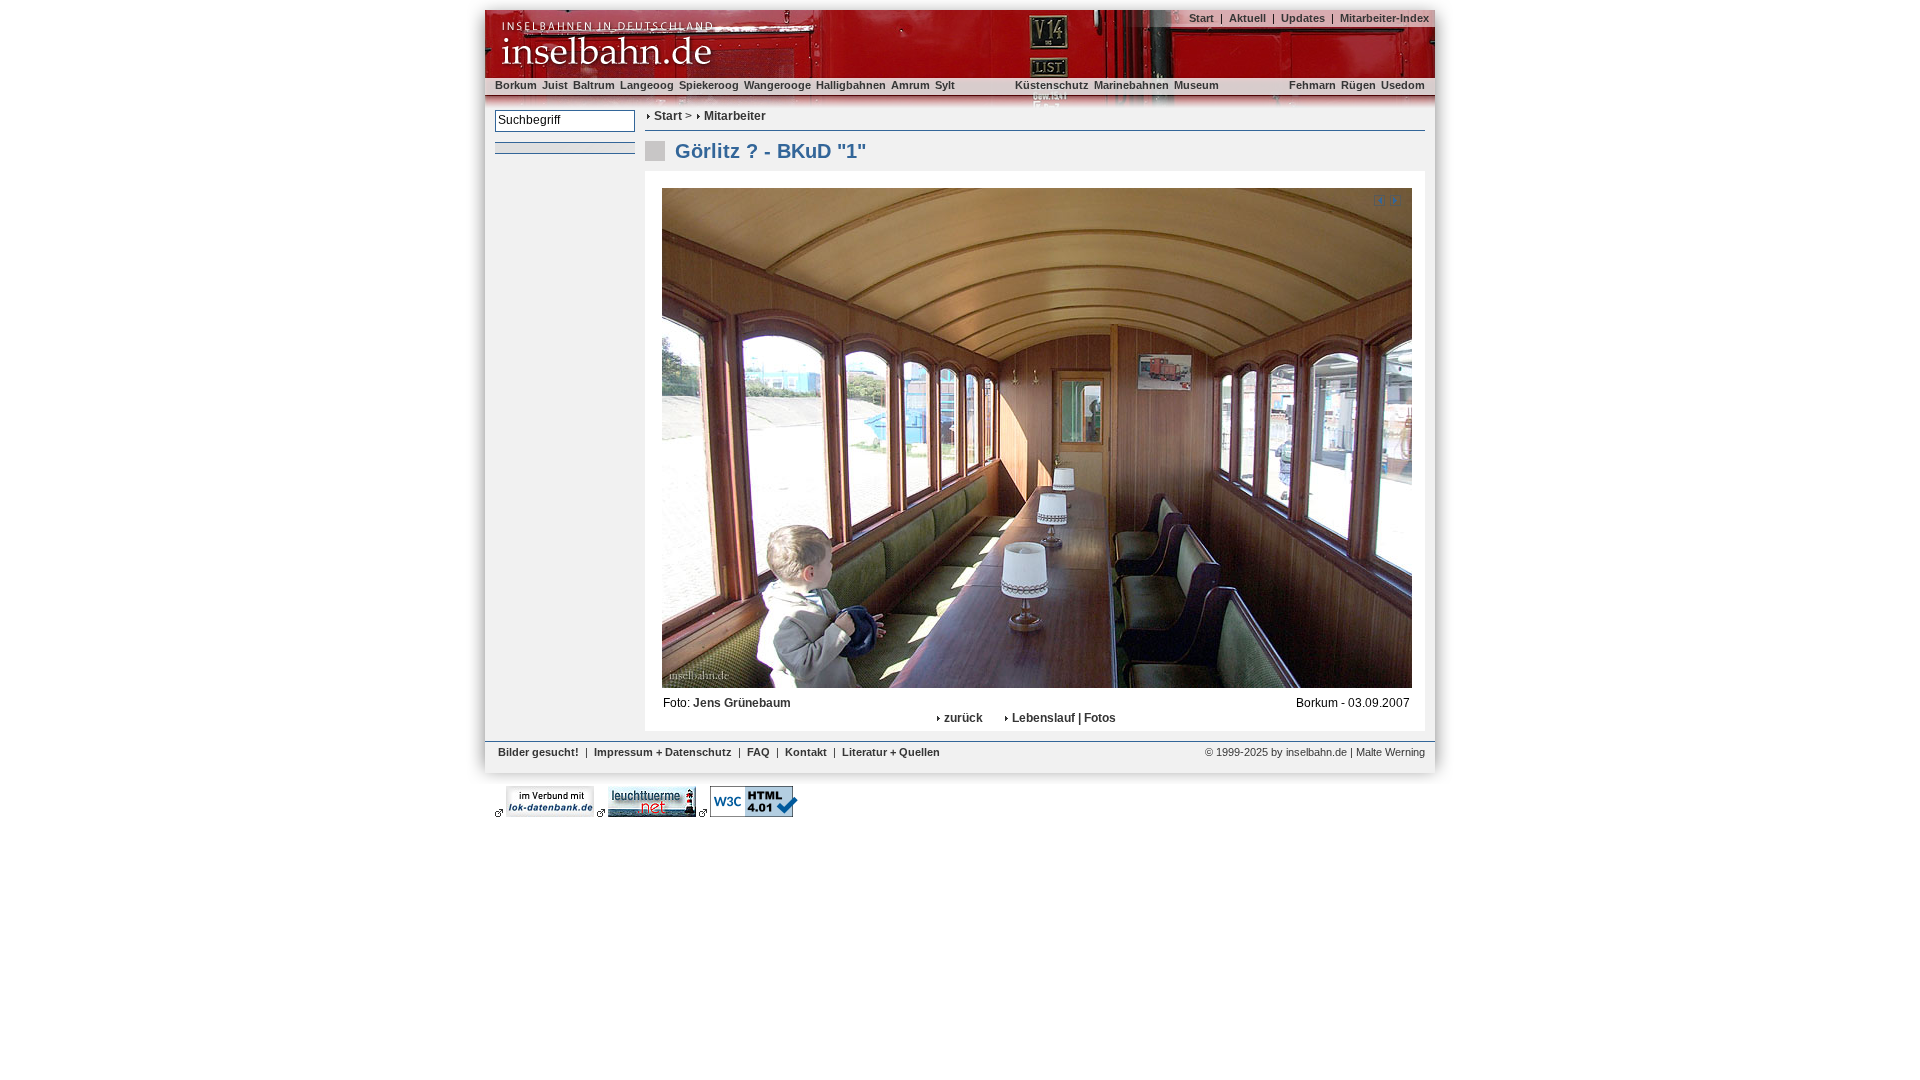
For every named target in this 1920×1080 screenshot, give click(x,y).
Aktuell (1247, 18)
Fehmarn (1312, 85)
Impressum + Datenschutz (663, 752)
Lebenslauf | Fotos (1064, 718)
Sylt (945, 85)
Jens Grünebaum (742, 703)
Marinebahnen (1131, 85)
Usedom (1403, 85)
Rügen (1358, 85)
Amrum (910, 85)
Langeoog (647, 85)
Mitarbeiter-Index (1384, 18)
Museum (1196, 85)
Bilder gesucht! (538, 752)
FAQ (758, 752)
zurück (963, 718)
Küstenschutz (1052, 85)
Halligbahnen (851, 85)
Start (1201, 18)
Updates (1303, 18)
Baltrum (594, 85)
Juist (555, 85)
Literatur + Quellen (891, 752)
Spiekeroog (709, 85)
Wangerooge (777, 85)
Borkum (516, 85)
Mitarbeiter (735, 116)
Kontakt (806, 752)
